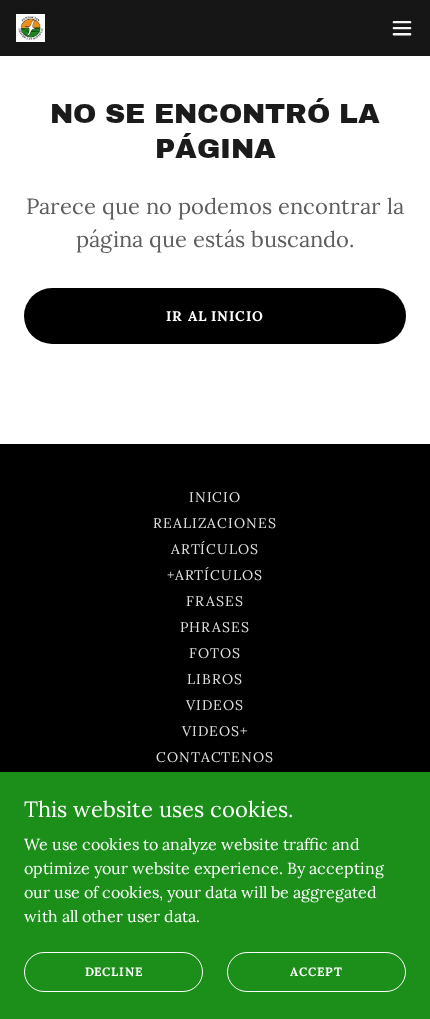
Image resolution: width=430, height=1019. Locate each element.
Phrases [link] (215, 627)
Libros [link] (215, 679)
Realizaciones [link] (215, 523)
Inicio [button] (215, 497)
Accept (316, 971)
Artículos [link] (215, 549)
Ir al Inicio (215, 316)
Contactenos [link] (215, 757)
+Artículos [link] (215, 575)
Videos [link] (215, 705)
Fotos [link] (215, 653)
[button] (402, 28)
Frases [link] (215, 601)
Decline (114, 971)
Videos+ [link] (215, 731)
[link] (30, 28)
